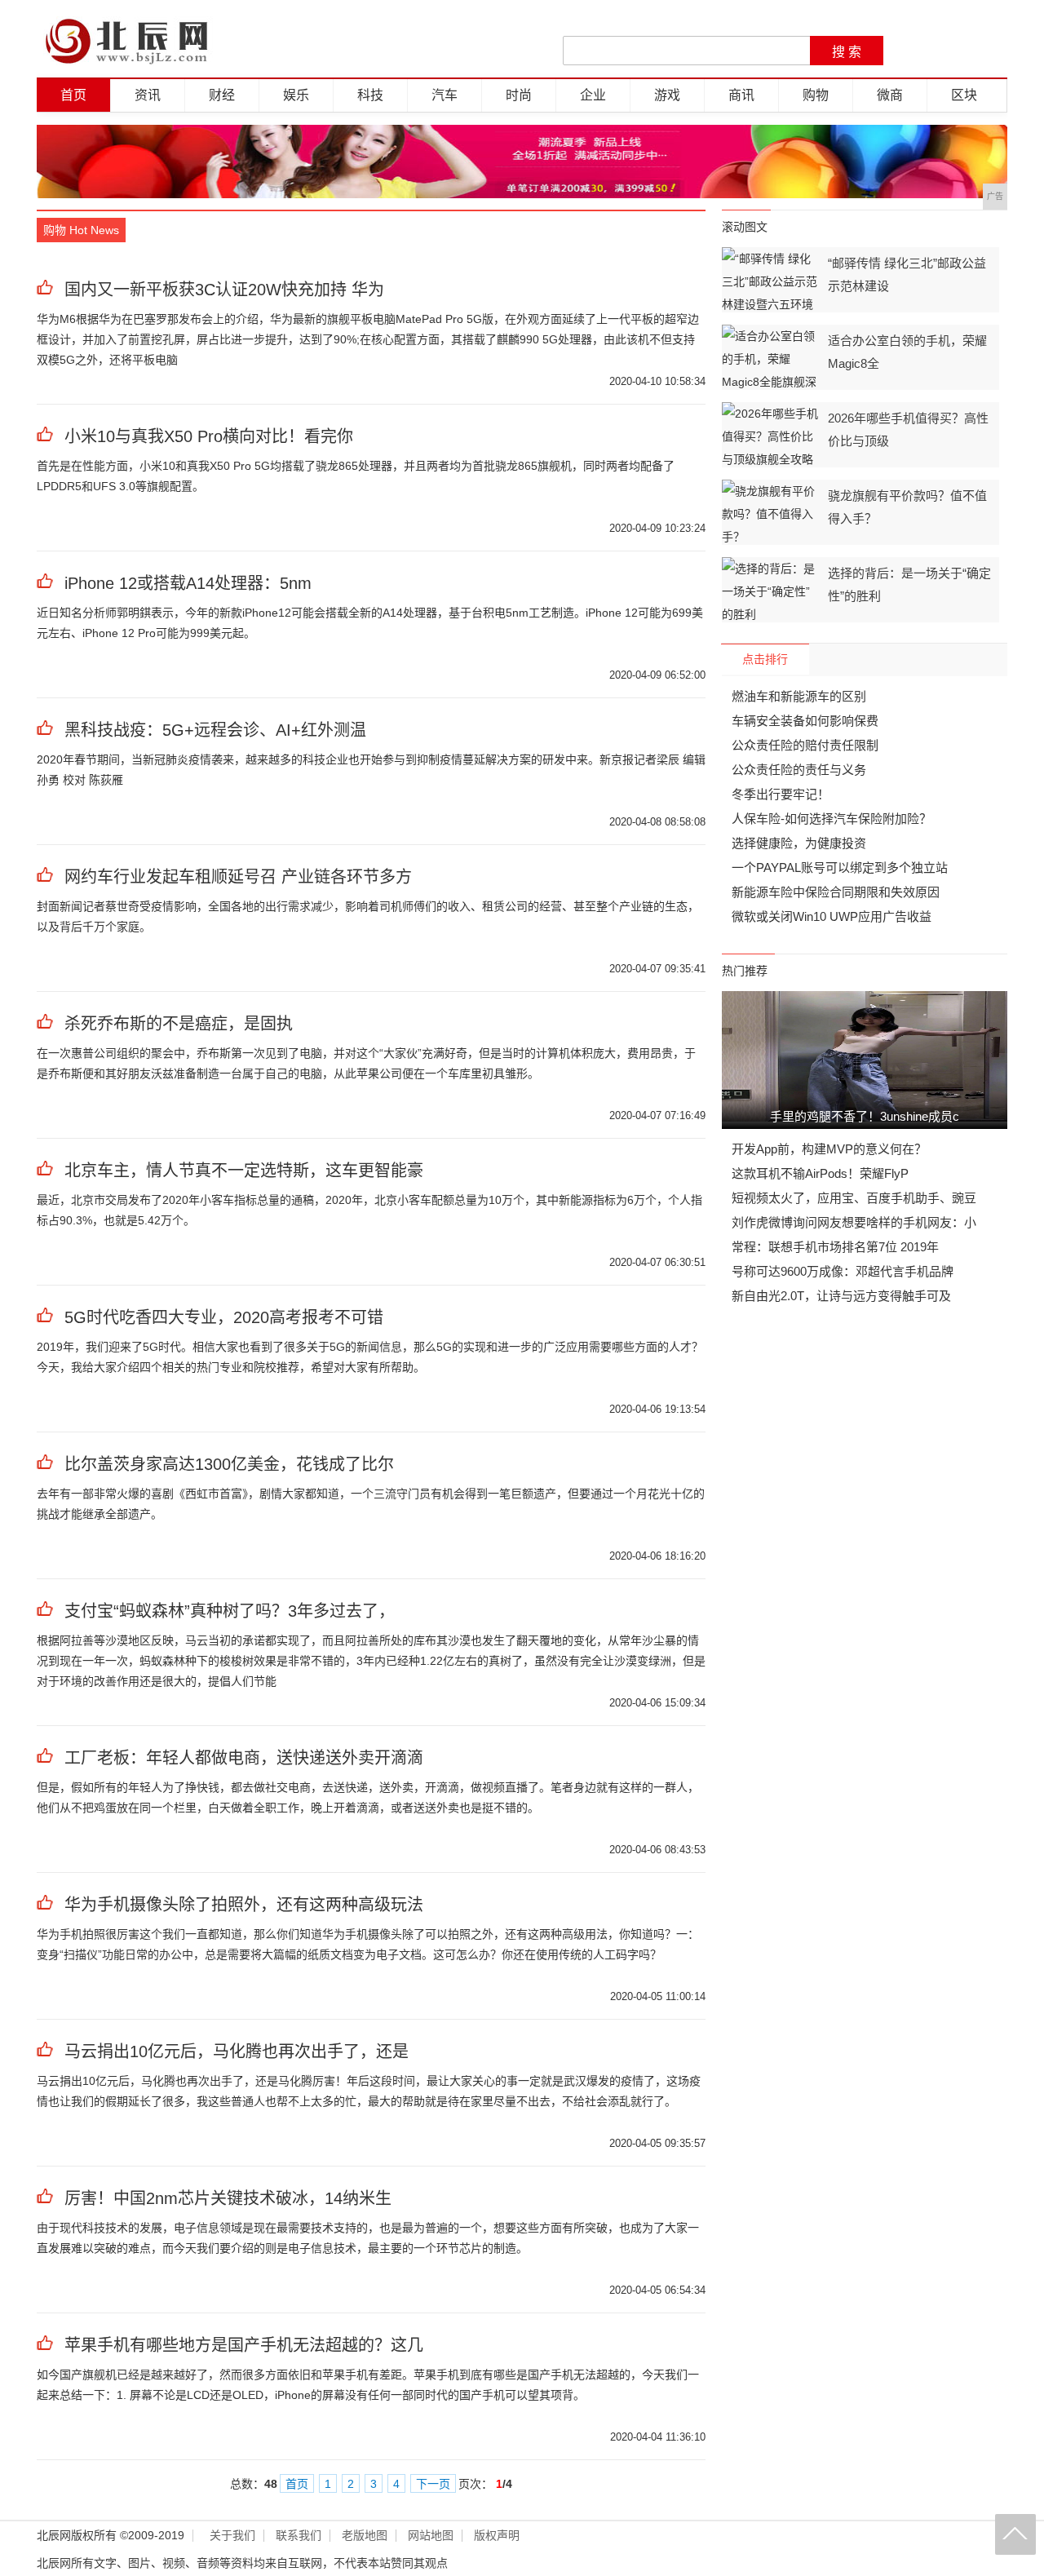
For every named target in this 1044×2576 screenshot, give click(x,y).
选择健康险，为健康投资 (799, 843)
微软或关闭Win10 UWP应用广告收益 (832, 916)
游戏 (667, 95)
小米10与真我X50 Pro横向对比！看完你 (209, 436)
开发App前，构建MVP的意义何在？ (829, 1149)
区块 (964, 95)
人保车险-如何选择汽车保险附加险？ (832, 819)
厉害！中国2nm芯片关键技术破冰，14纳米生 (228, 2198)
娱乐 (296, 95)
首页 (73, 95)
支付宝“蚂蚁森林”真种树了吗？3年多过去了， (230, 1611)
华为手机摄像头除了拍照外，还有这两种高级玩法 (244, 1905)
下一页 (433, 2484)
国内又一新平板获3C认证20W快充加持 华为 (224, 290)
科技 (370, 95)
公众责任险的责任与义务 (799, 770)
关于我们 (232, 2536)
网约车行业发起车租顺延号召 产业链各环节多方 (238, 877)
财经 (222, 95)
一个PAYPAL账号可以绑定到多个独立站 (840, 868)
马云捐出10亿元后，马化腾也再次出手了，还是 (237, 2052)
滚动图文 (745, 227)
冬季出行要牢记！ (781, 794)
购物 (816, 95)
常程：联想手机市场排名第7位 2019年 (835, 1247)
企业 (593, 95)
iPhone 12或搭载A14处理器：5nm (188, 583)
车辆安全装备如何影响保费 (805, 721)
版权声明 (497, 2536)
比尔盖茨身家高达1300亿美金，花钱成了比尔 (229, 1464)
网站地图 (431, 2536)
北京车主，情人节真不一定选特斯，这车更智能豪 (244, 1171)
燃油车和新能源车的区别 (799, 696)
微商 (890, 95)
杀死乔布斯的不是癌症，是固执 (179, 1024)
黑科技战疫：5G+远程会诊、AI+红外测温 (215, 730)
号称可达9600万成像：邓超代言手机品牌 (843, 1271)
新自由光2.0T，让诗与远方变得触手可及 (841, 1296)
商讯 (741, 95)
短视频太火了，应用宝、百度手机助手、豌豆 (854, 1198)
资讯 (148, 95)
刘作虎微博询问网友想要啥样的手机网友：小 (854, 1222)
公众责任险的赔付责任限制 (805, 745)
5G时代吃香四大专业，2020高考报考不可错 (224, 1317)
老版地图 (365, 2536)
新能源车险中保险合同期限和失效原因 (836, 892)
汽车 (445, 95)
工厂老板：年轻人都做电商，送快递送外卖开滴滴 (244, 1758)
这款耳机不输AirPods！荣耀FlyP (820, 1173)
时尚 (519, 95)
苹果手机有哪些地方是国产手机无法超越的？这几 (244, 2345)
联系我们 (299, 2536)
